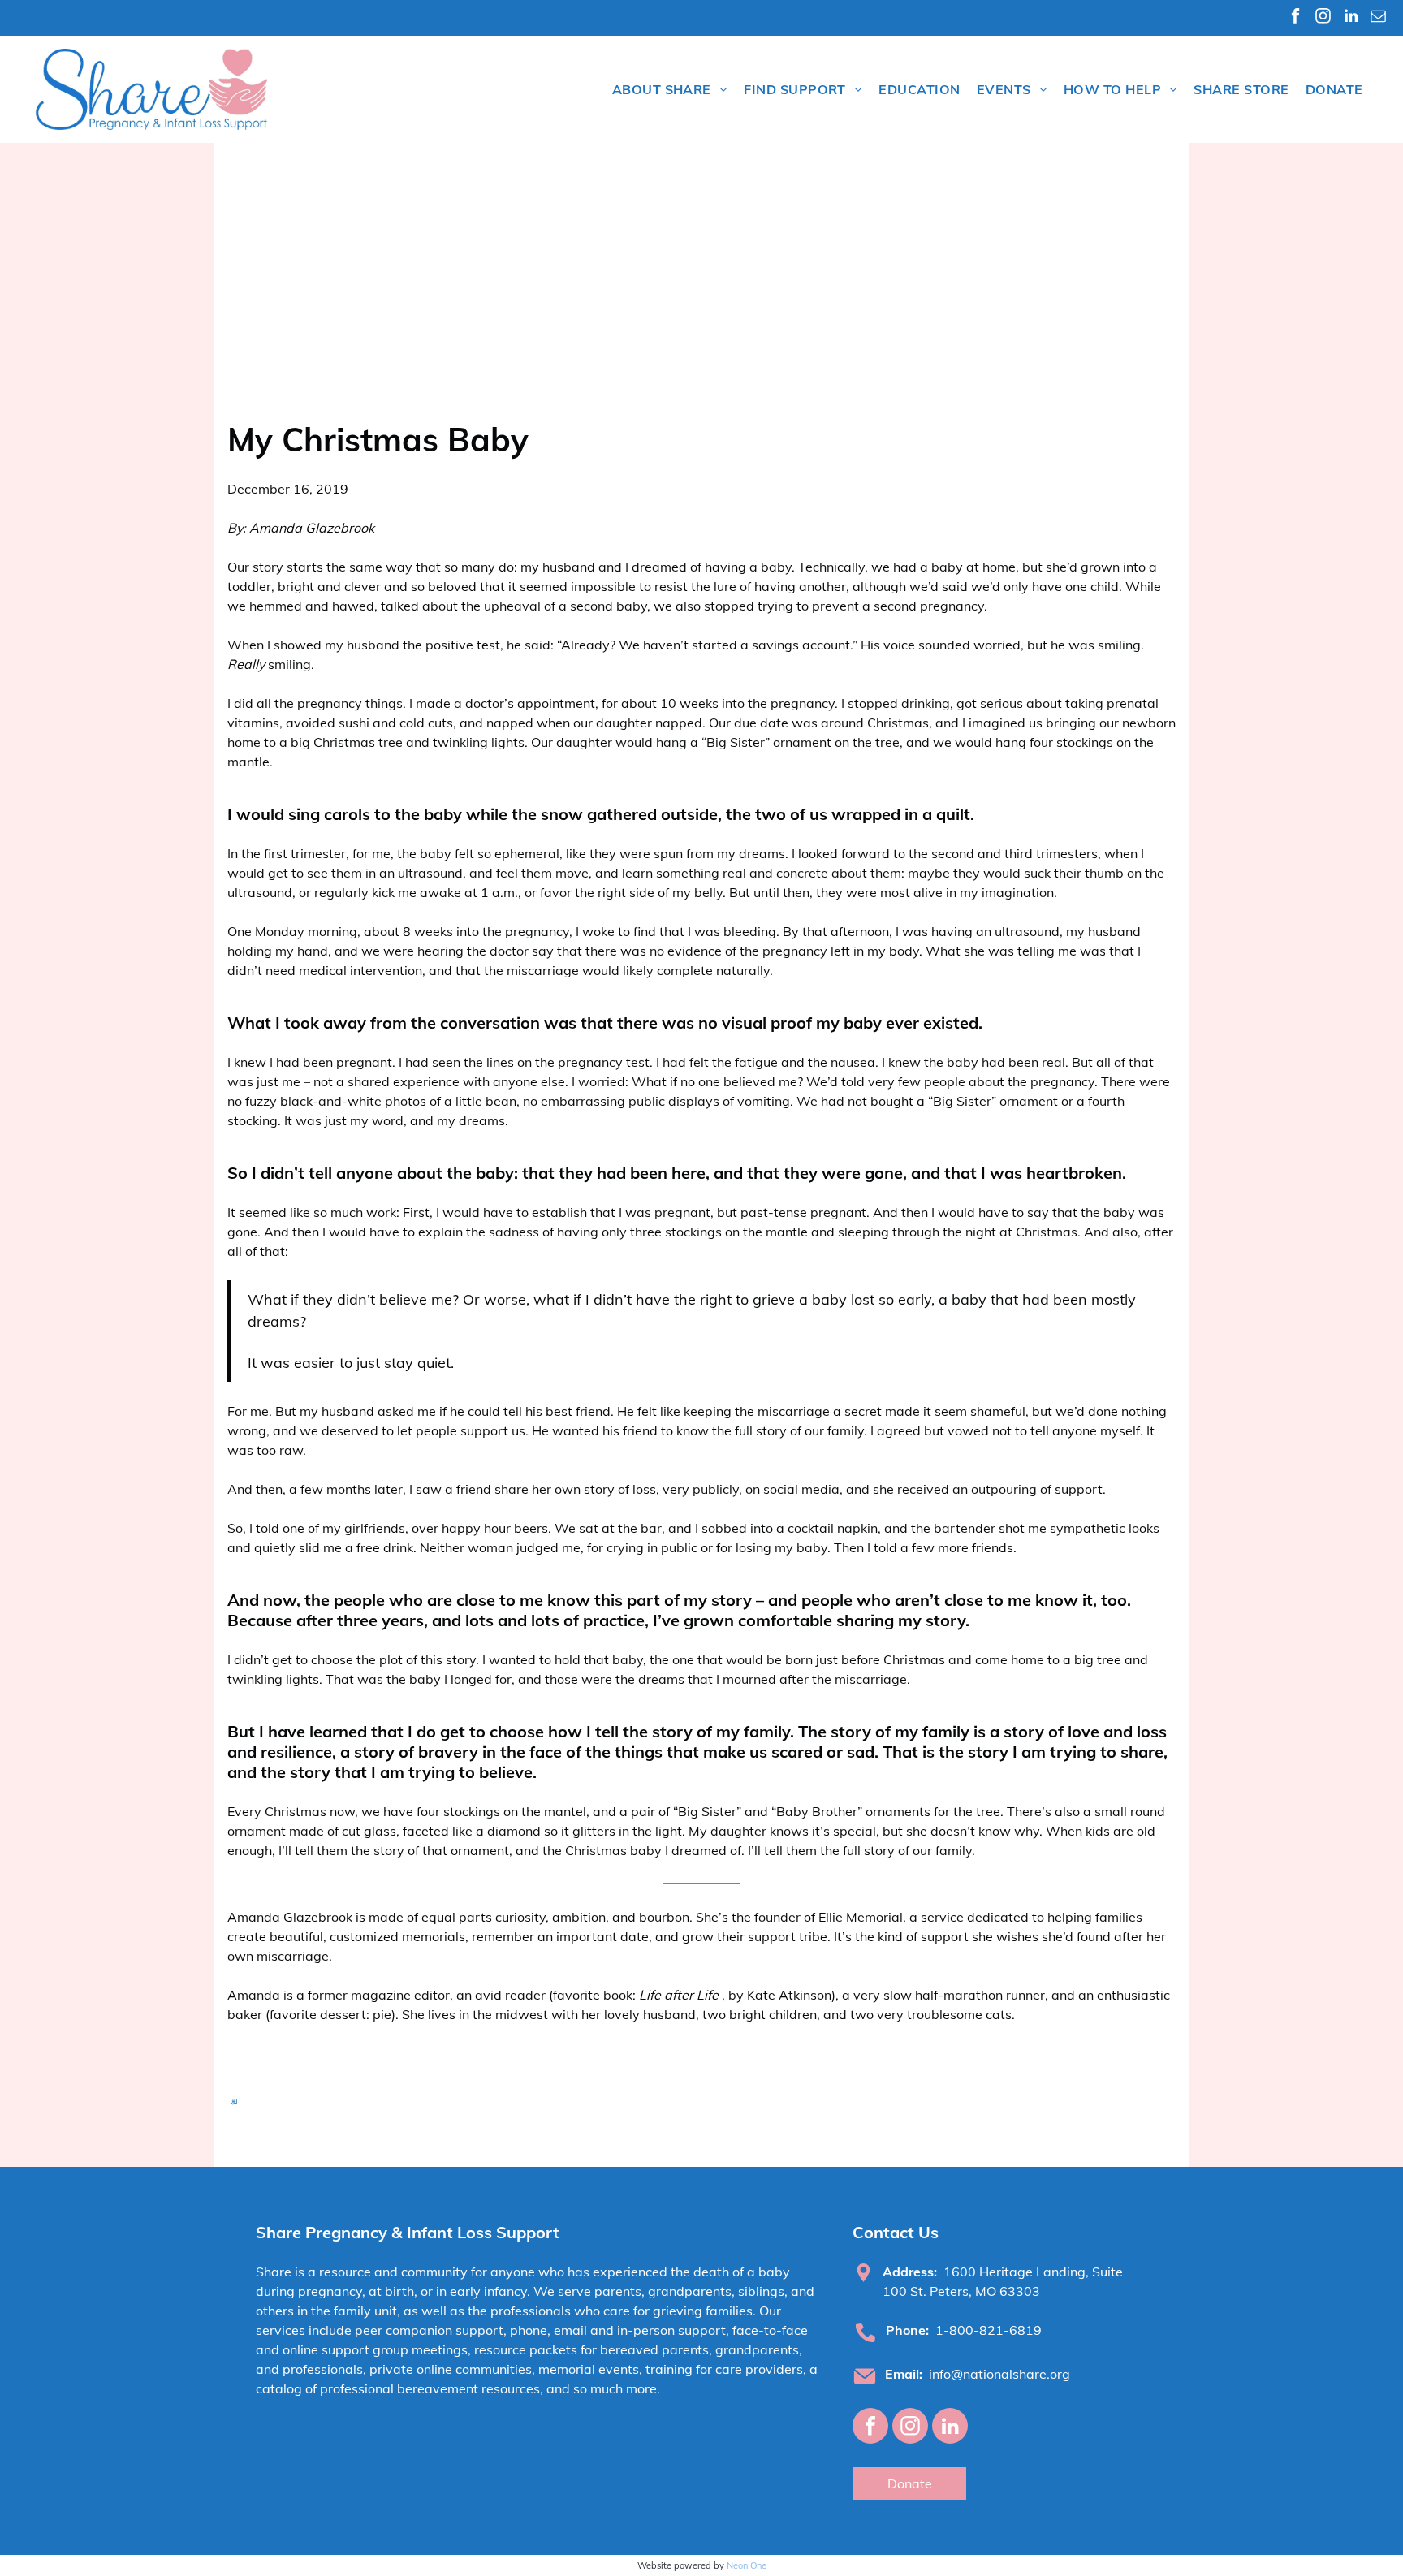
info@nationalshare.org (999, 2374)
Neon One (747, 2565)
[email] (1378, 18)
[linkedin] (1351, 18)
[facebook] (1295, 18)
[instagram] (1323, 18)
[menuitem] (670, 89)
